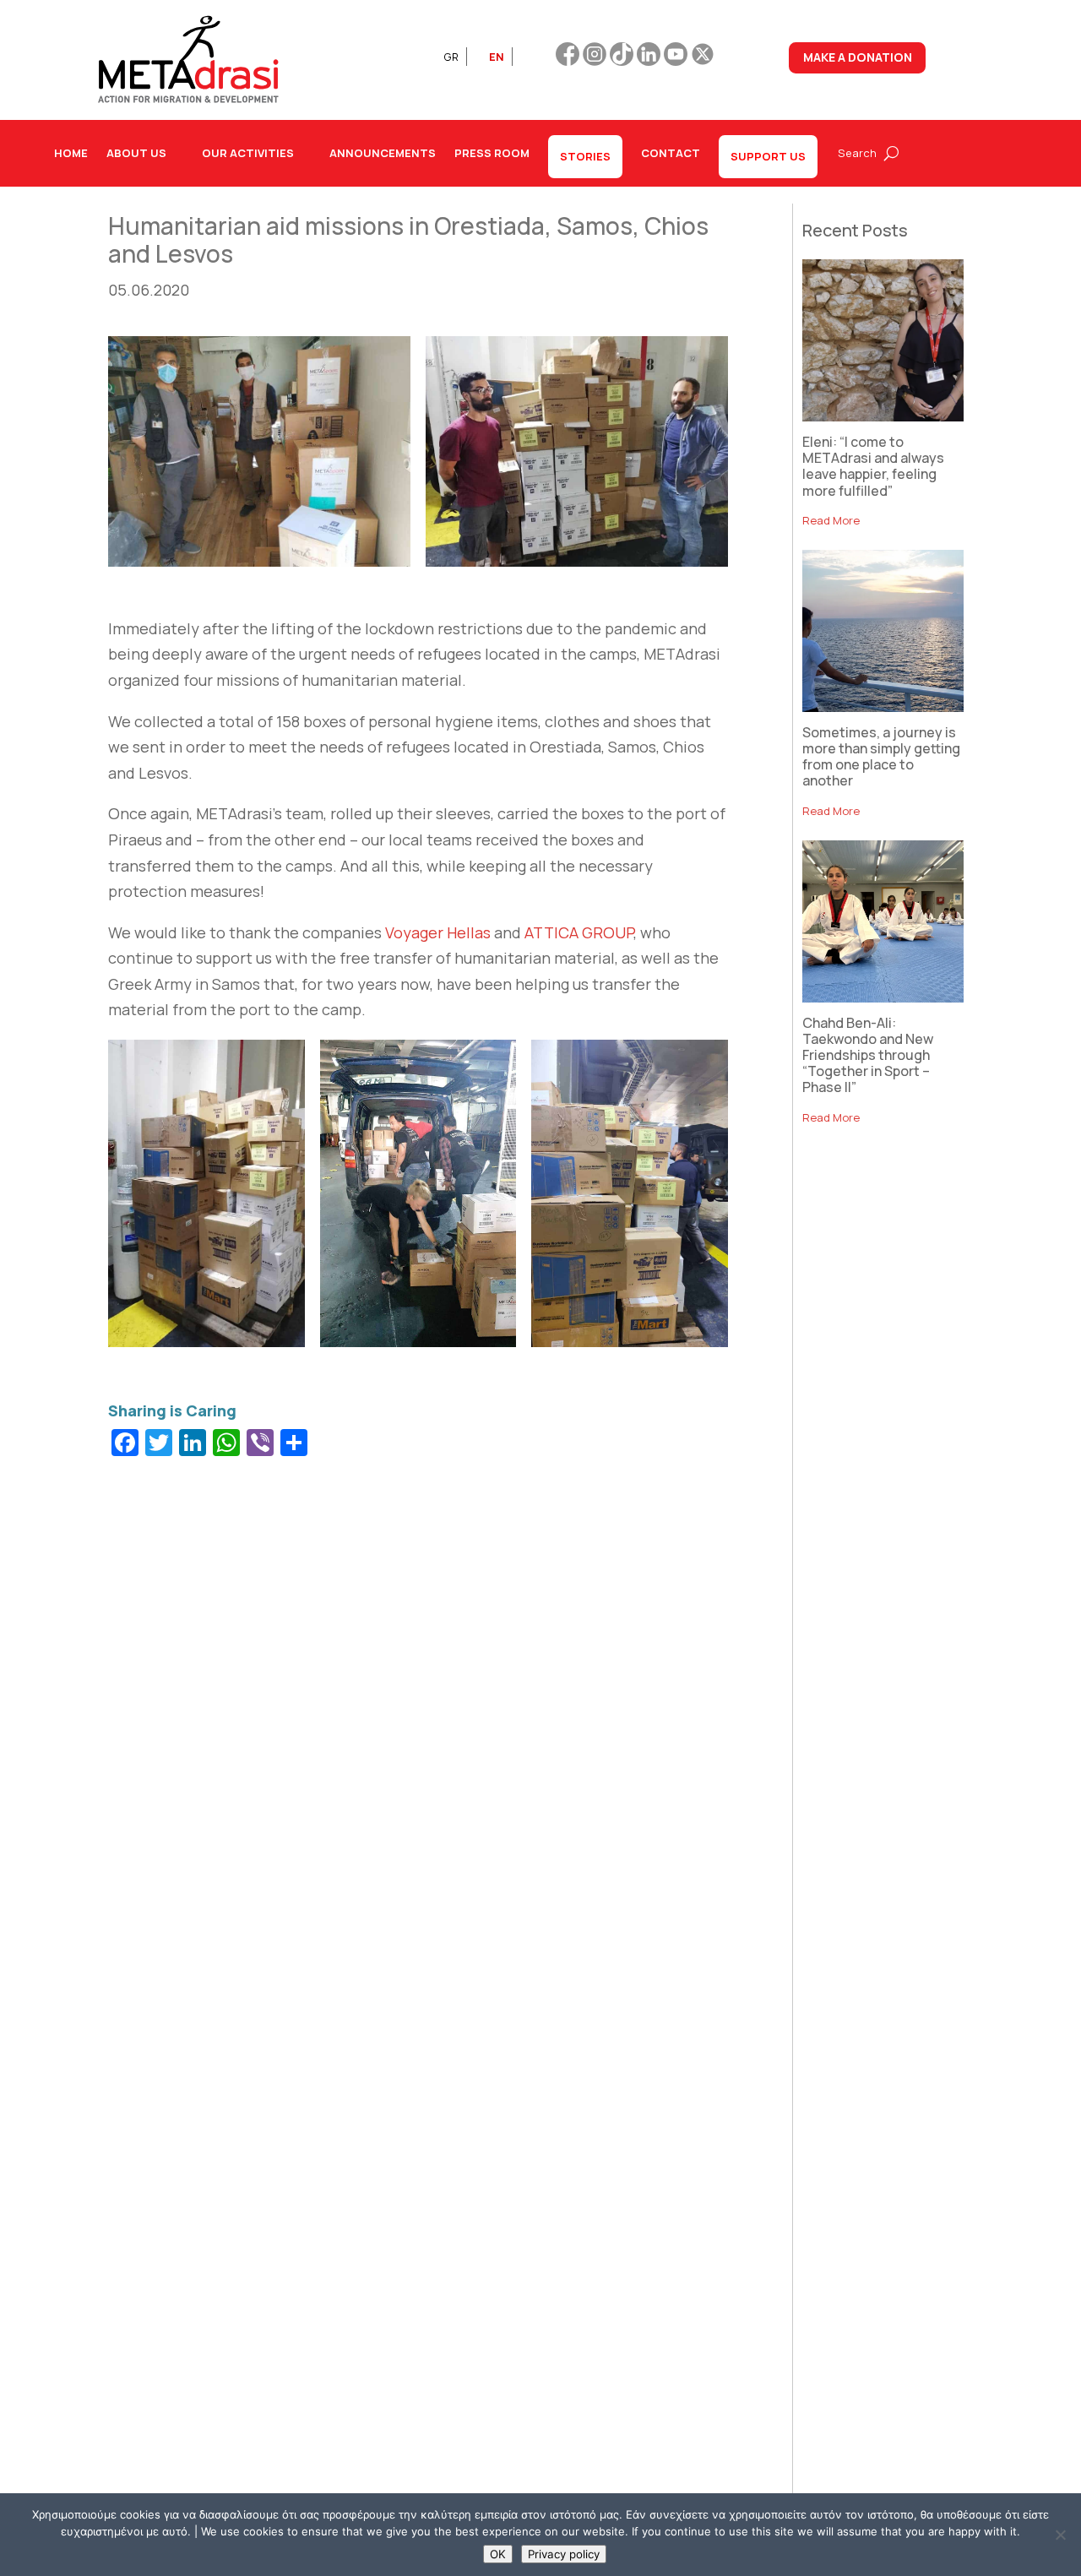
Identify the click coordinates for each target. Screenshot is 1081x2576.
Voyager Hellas (438, 932)
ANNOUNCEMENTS (383, 153)
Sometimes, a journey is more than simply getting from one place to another (881, 757)
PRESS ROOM (492, 153)
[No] (1060, 2535)
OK (498, 2554)
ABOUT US (136, 153)
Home (71, 153)
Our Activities (248, 153)
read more (831, 520)
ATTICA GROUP (579, 932)
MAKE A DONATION (858, 57)
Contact (671, 153)
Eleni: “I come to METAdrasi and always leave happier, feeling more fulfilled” (873, 466)
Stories (585, 156)
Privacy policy (564, 2554)
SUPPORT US (768, 156)
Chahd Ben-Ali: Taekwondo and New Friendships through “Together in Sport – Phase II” (868, 1055)
